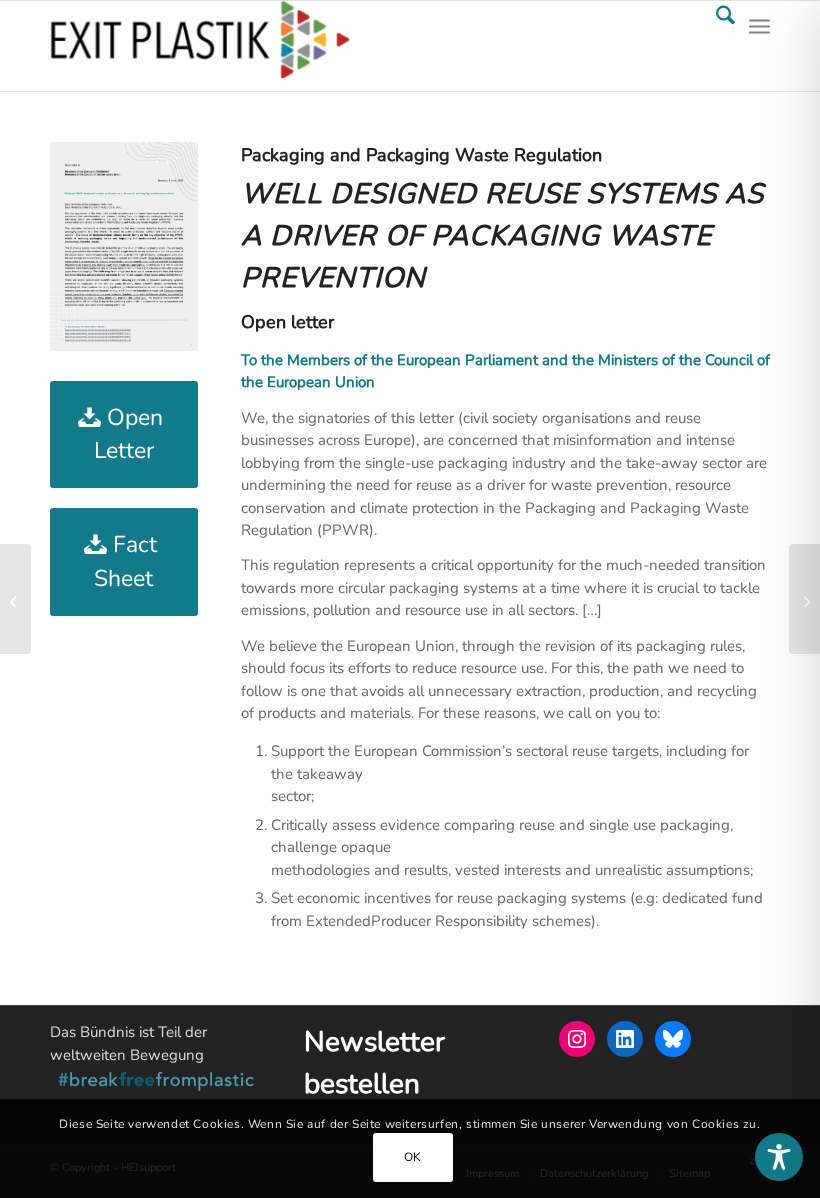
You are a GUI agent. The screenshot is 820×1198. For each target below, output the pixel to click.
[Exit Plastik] (200, 46)
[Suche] (715, 46)
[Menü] (759, 46)
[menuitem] (715, 46)
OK (413, 1157)
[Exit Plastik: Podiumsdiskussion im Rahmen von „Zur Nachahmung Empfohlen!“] (804, 599)
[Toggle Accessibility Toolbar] (779, 1157)
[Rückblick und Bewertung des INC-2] (15, 599)
